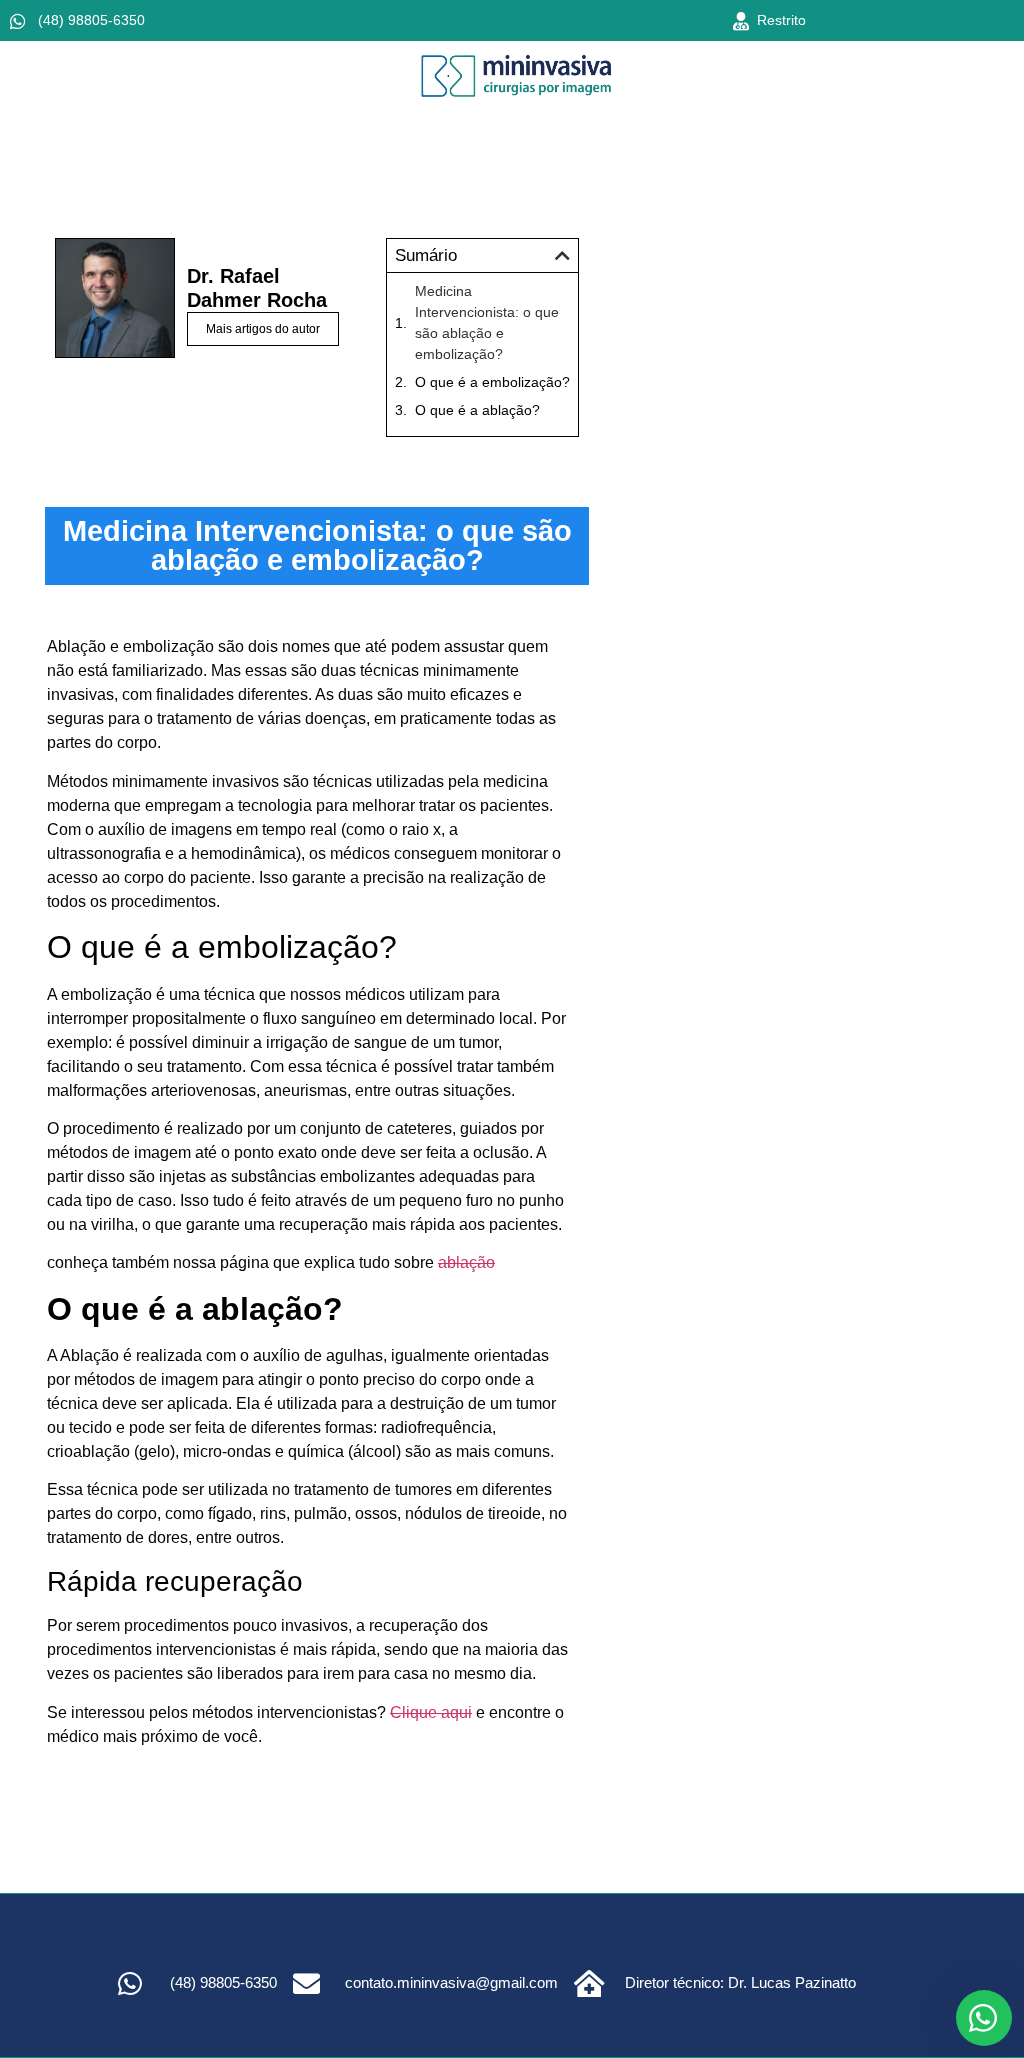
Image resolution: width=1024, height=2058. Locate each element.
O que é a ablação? (477, 410)
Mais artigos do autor (263, 329)
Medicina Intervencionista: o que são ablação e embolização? (487, 322)
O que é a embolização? (492, 382)
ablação (466, 1262)
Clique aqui (431, 1712)
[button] (562, 255)
